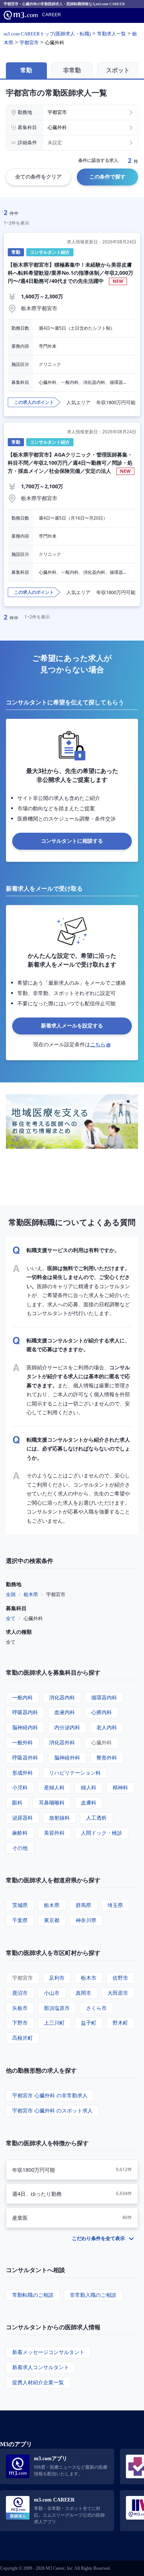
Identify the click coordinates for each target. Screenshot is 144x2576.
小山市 (52, 1993)
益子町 (89, 2023)
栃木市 (89, 1978)
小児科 (20, 1787)
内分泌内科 (67, 1727)
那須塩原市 (57, 2008)
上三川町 (54, 2023)
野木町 (120, 2023)
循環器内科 (104, 1697)
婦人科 (89, 1787)
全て (11, 1618)
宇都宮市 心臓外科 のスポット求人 (52, 2110)
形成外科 (23, 1773)
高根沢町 (23, 2038)
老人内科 (107, 1727)
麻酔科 (20, 1833)
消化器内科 (62, 1697)
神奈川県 (86, 1920)
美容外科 (54, 1833)
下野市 (20, 2023)
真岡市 (83, 1993)
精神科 (120, 1787)
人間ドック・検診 (102, 1833)
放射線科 (59, 1818)
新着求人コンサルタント (41, 2367)
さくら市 (96, 2008)
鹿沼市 (20, 1993)
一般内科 (23, 1697)
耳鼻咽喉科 (52, 1802)
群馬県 (83, 1905)
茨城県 (20, 1905)
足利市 (57, 1978)
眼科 (17, 1802)
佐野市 (120, 1978)
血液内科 (65, 1712)
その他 (20, 1848)
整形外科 (107, 1757)
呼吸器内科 (25, 1712)
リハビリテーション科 (75, 1773)
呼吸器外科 (25, 1757)
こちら (98, 1044)
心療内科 (102, 1712)
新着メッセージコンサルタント (48, 2352)
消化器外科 (62, 1742)
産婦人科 (54, 1787)
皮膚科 (89, 1802)
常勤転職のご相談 (33, 2295)
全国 (11, 1594)
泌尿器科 (23, 1818)
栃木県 (31, 1594)
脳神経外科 (67, 1757)
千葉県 (20, 1920)
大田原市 (118, 1993)
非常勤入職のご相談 (93, 2295)
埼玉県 (115, 1905)
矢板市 (20, 2008)
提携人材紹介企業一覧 (38, 2382)
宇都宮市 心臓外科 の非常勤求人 (50, 2095)
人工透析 (96, 1818)
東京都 (52, 1920)
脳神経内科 (25, 1727)
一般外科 (23, 1742)
